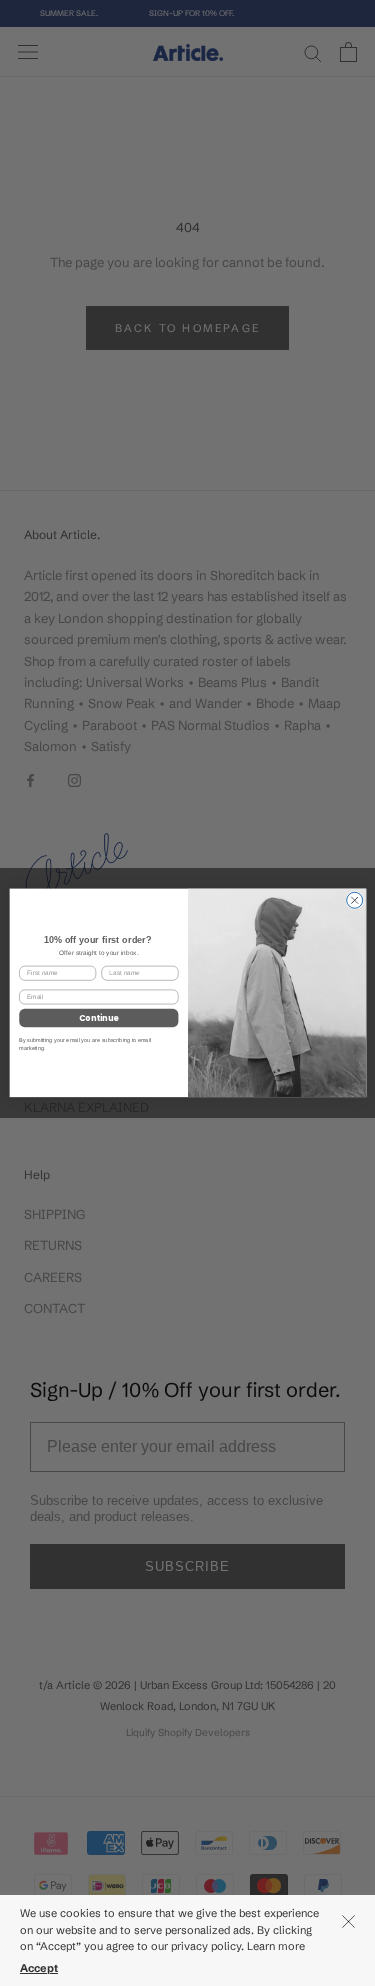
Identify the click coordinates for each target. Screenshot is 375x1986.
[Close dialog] (354, 900)
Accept (39, 1968)
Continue (98, 1017)
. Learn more (274, 1946)
